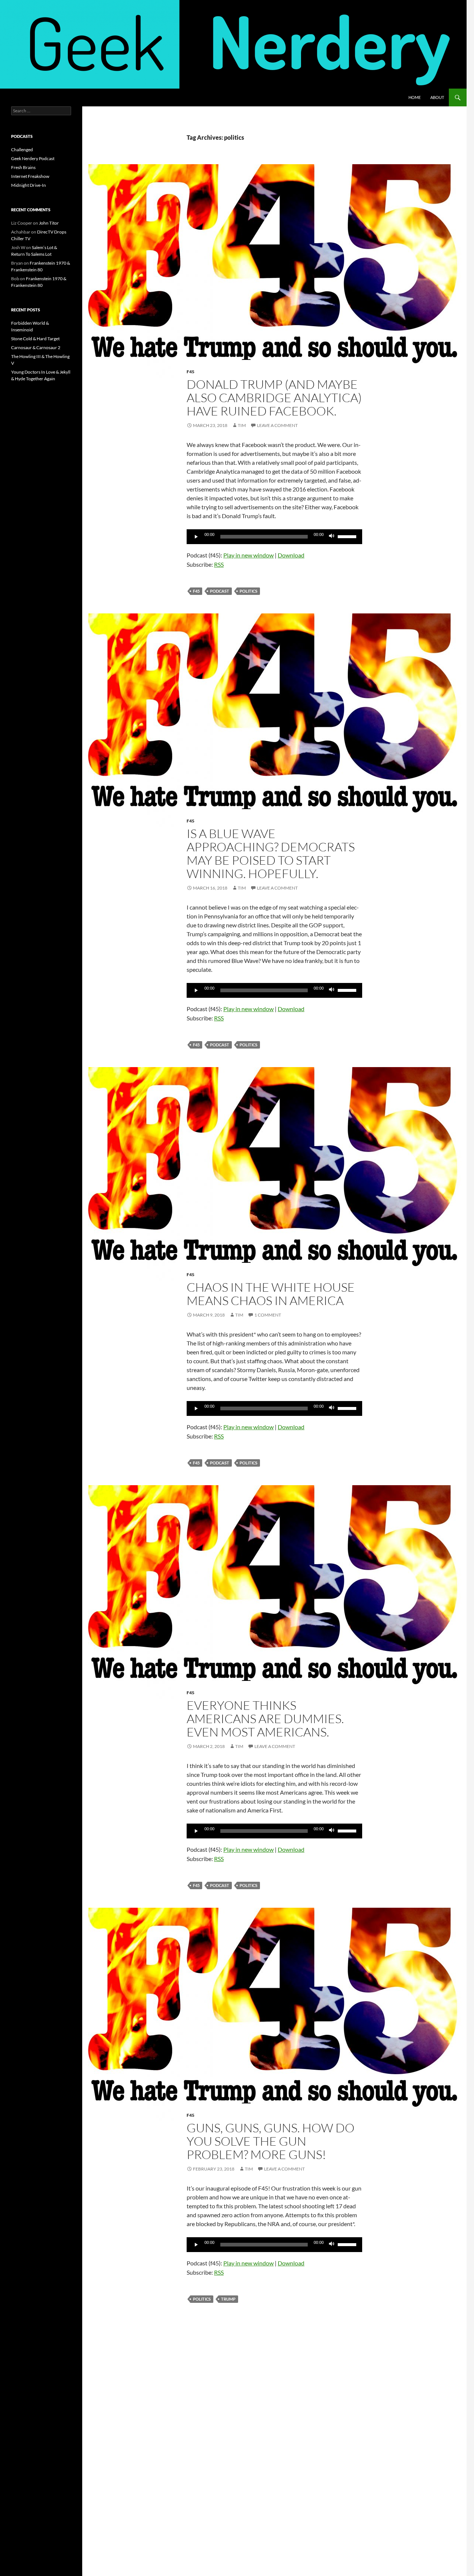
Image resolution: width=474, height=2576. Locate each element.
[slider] (348, 536)
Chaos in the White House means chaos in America (271, 1294)
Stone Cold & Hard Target (35, 339)
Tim (242, 425)
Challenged (22, 150)
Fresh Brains (23, 167)
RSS (219, 564)
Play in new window (248, 555)
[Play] (196, 537)
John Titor (49, 223)
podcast (220, 591)
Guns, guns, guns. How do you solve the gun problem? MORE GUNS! (271, 2141)
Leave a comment (277, 425)
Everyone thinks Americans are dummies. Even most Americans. (265, 1719)
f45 (196, 591)
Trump (228, 2299)
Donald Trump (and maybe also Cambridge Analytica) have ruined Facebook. (274, 398)
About (437, 97)
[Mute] (332, 537)
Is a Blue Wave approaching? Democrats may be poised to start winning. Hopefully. (271, 853)
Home (415, 97)
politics (248, 591)
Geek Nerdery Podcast (33, 158)
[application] (274, 537)
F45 (191, 372)
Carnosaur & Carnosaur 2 (36, 347)
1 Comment (268, 1315)
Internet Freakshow (30, 176)
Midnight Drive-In (29, 185)
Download (291, 555)
